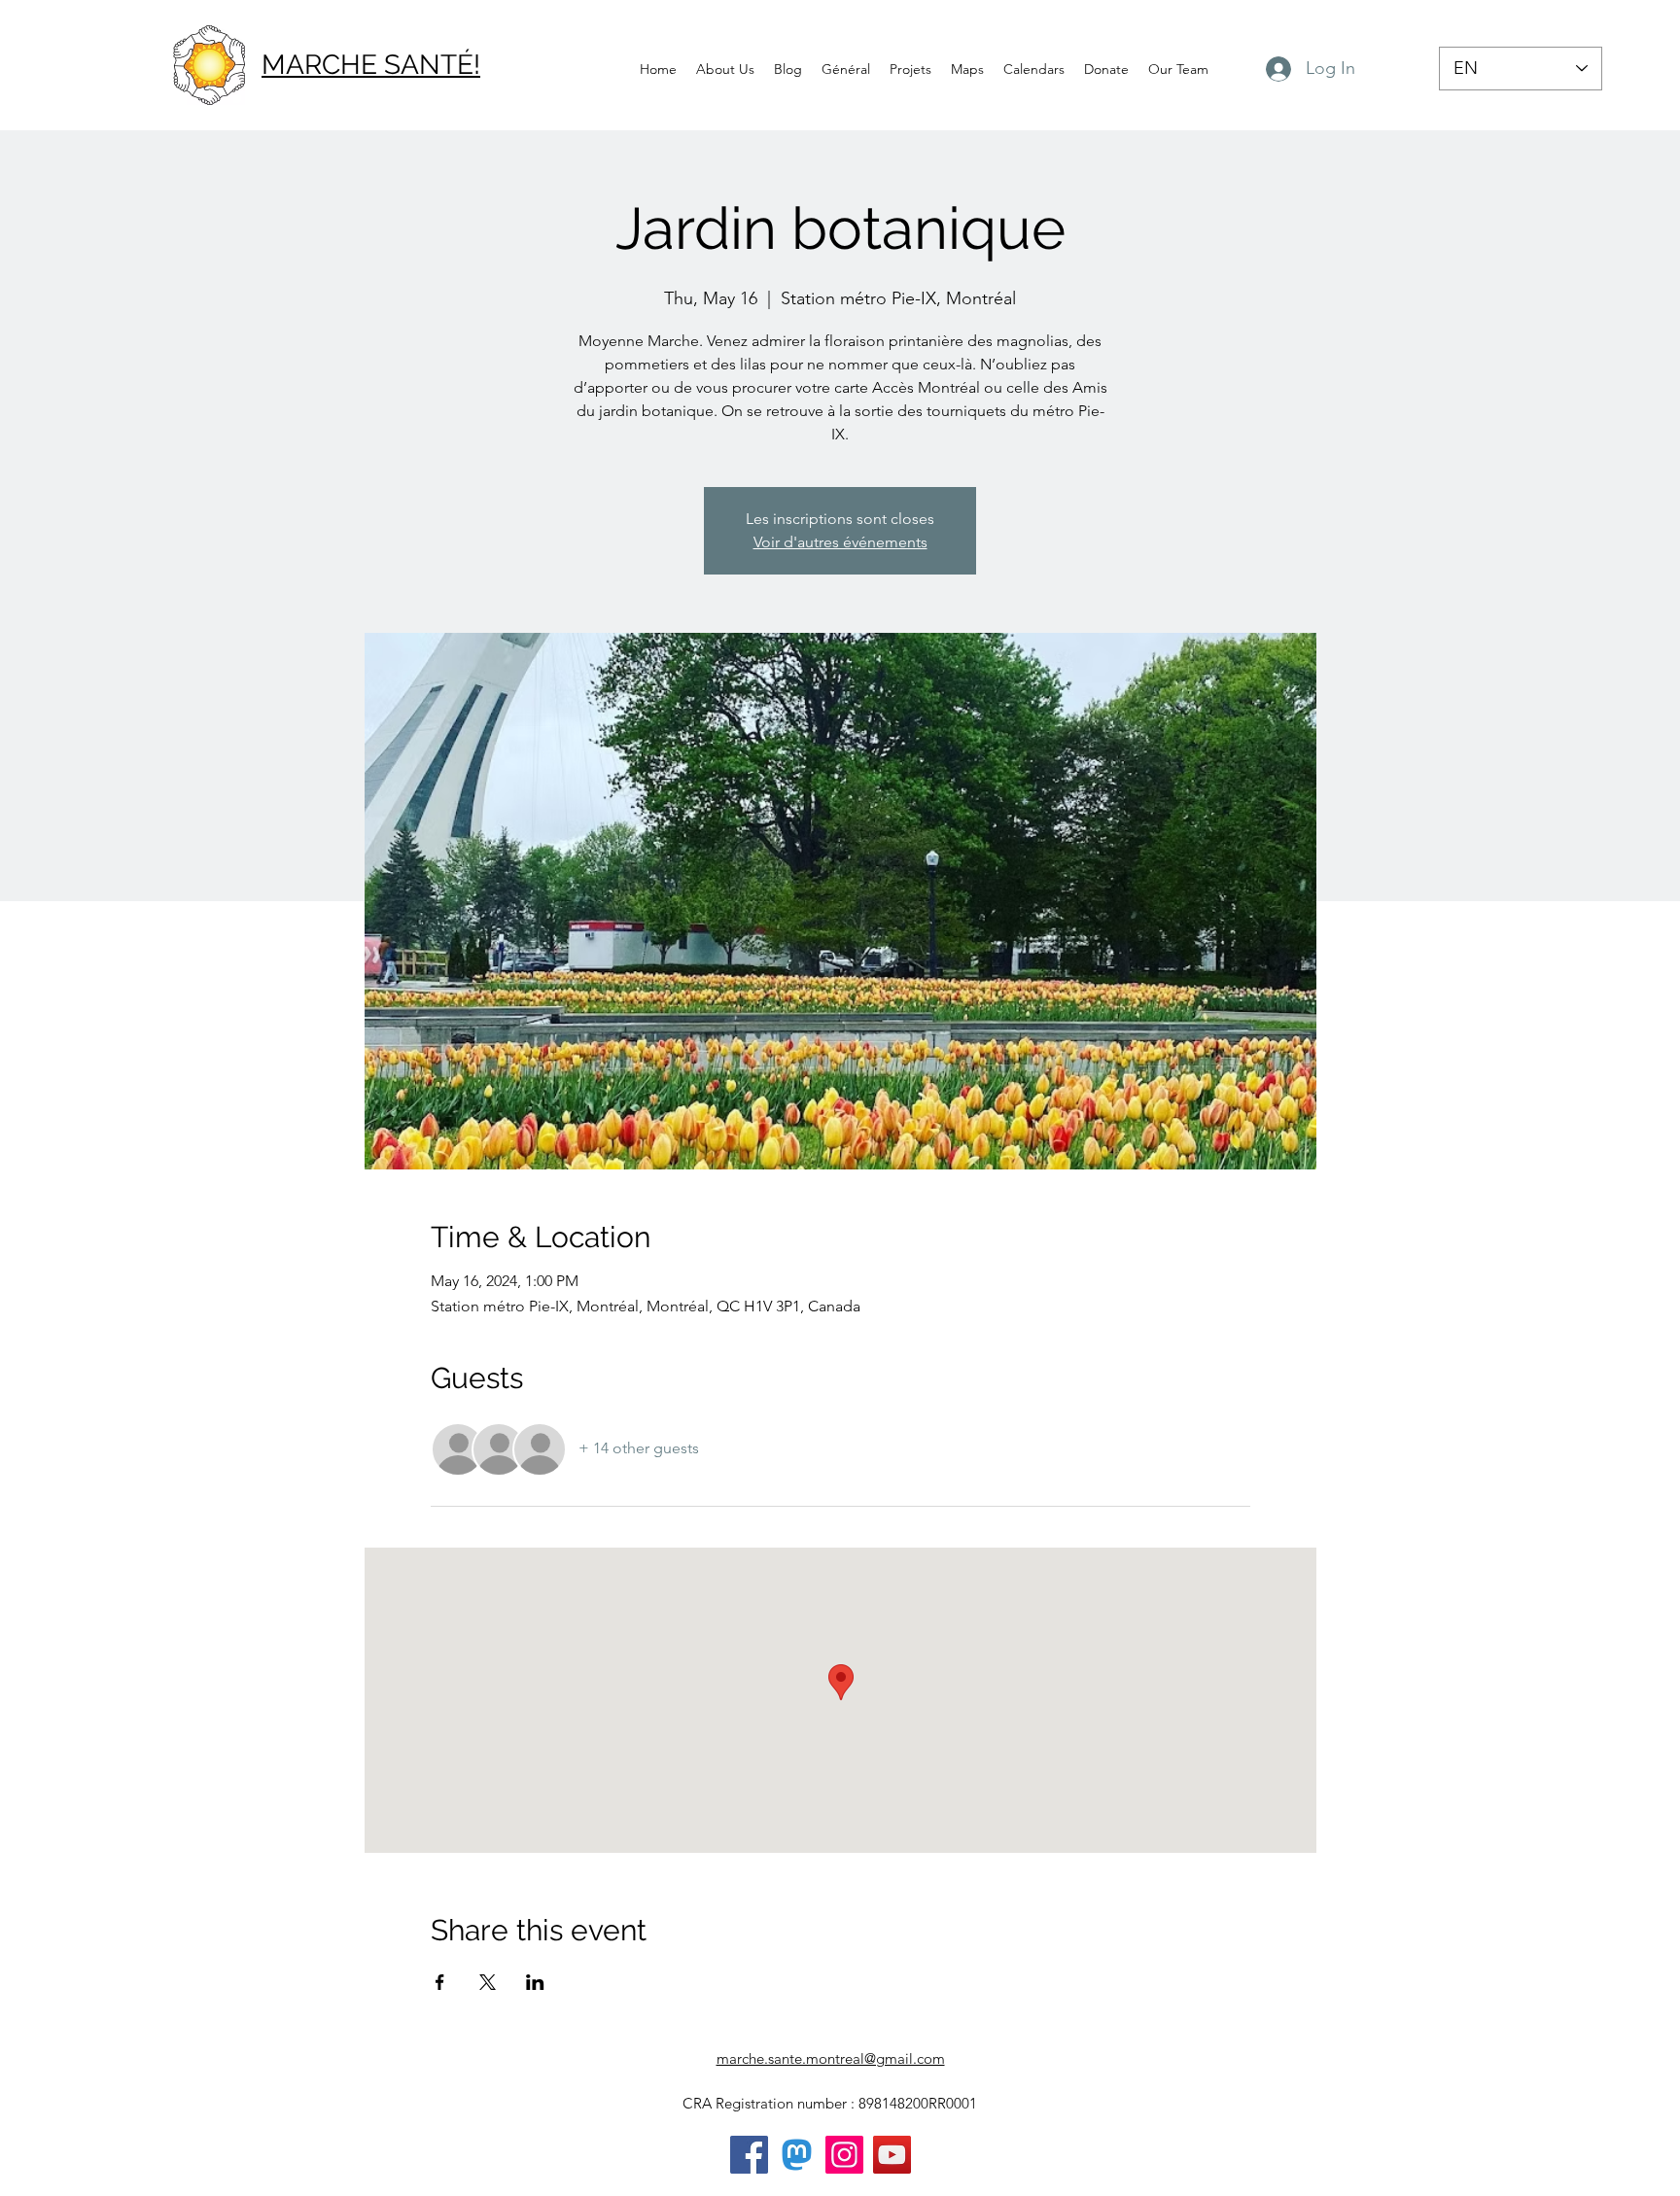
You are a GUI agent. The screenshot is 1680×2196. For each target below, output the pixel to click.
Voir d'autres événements (840, 542)
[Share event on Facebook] (440, 1982)
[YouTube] (892, 2155)
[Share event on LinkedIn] (535, 1982)
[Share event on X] (488, 1982)
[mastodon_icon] (797, 2155)
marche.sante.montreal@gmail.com (831, 2058)
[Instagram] (844, 2155)
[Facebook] (749, 2155)
